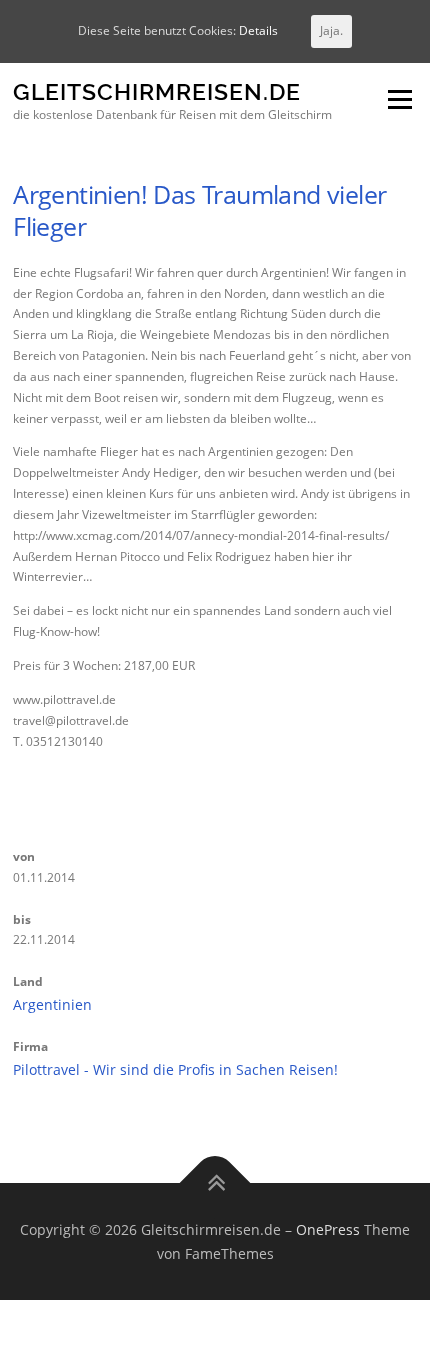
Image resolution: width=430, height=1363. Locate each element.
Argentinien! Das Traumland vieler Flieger (199, 210)
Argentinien (52, 1004)
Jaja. (331, 30)
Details (258, 30)
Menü (398, 100)
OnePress (328, 1229)
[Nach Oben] (215, 1183)
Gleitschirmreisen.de (157, 92)
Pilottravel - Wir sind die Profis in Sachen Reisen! (175, 1069)
